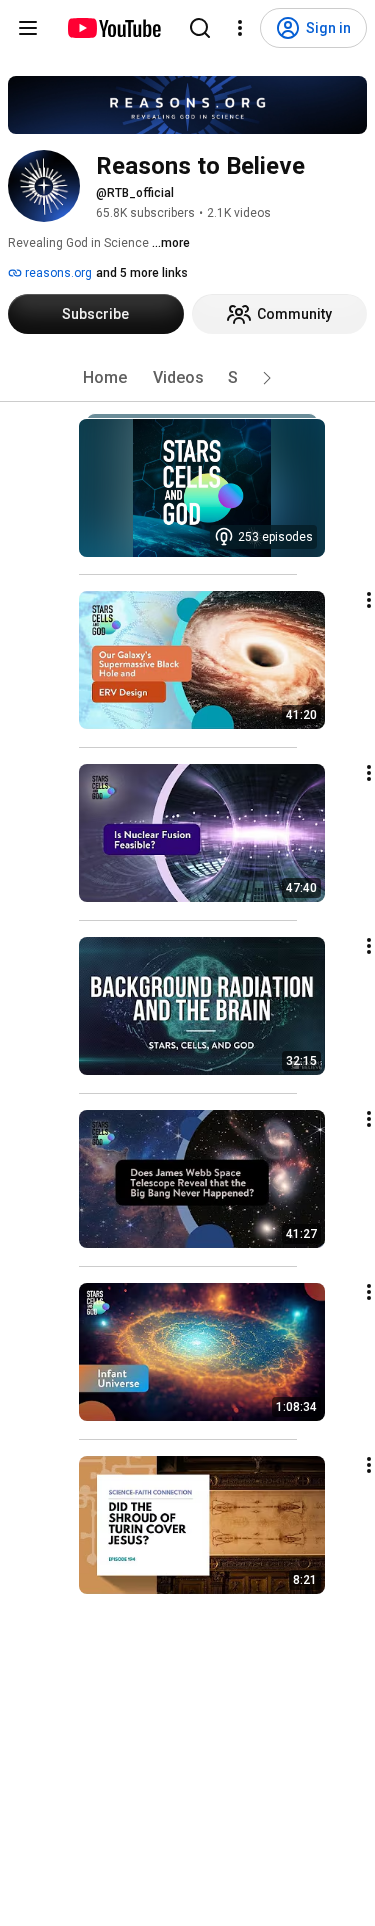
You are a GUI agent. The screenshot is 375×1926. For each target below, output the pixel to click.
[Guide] (28, 28)
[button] (267, 378)
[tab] (105, 378)
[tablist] (188, 378)
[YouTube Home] (113, 28)
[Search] (200, 28)
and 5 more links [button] (142, 273)
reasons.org (57, 273)
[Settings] (240, 28)
